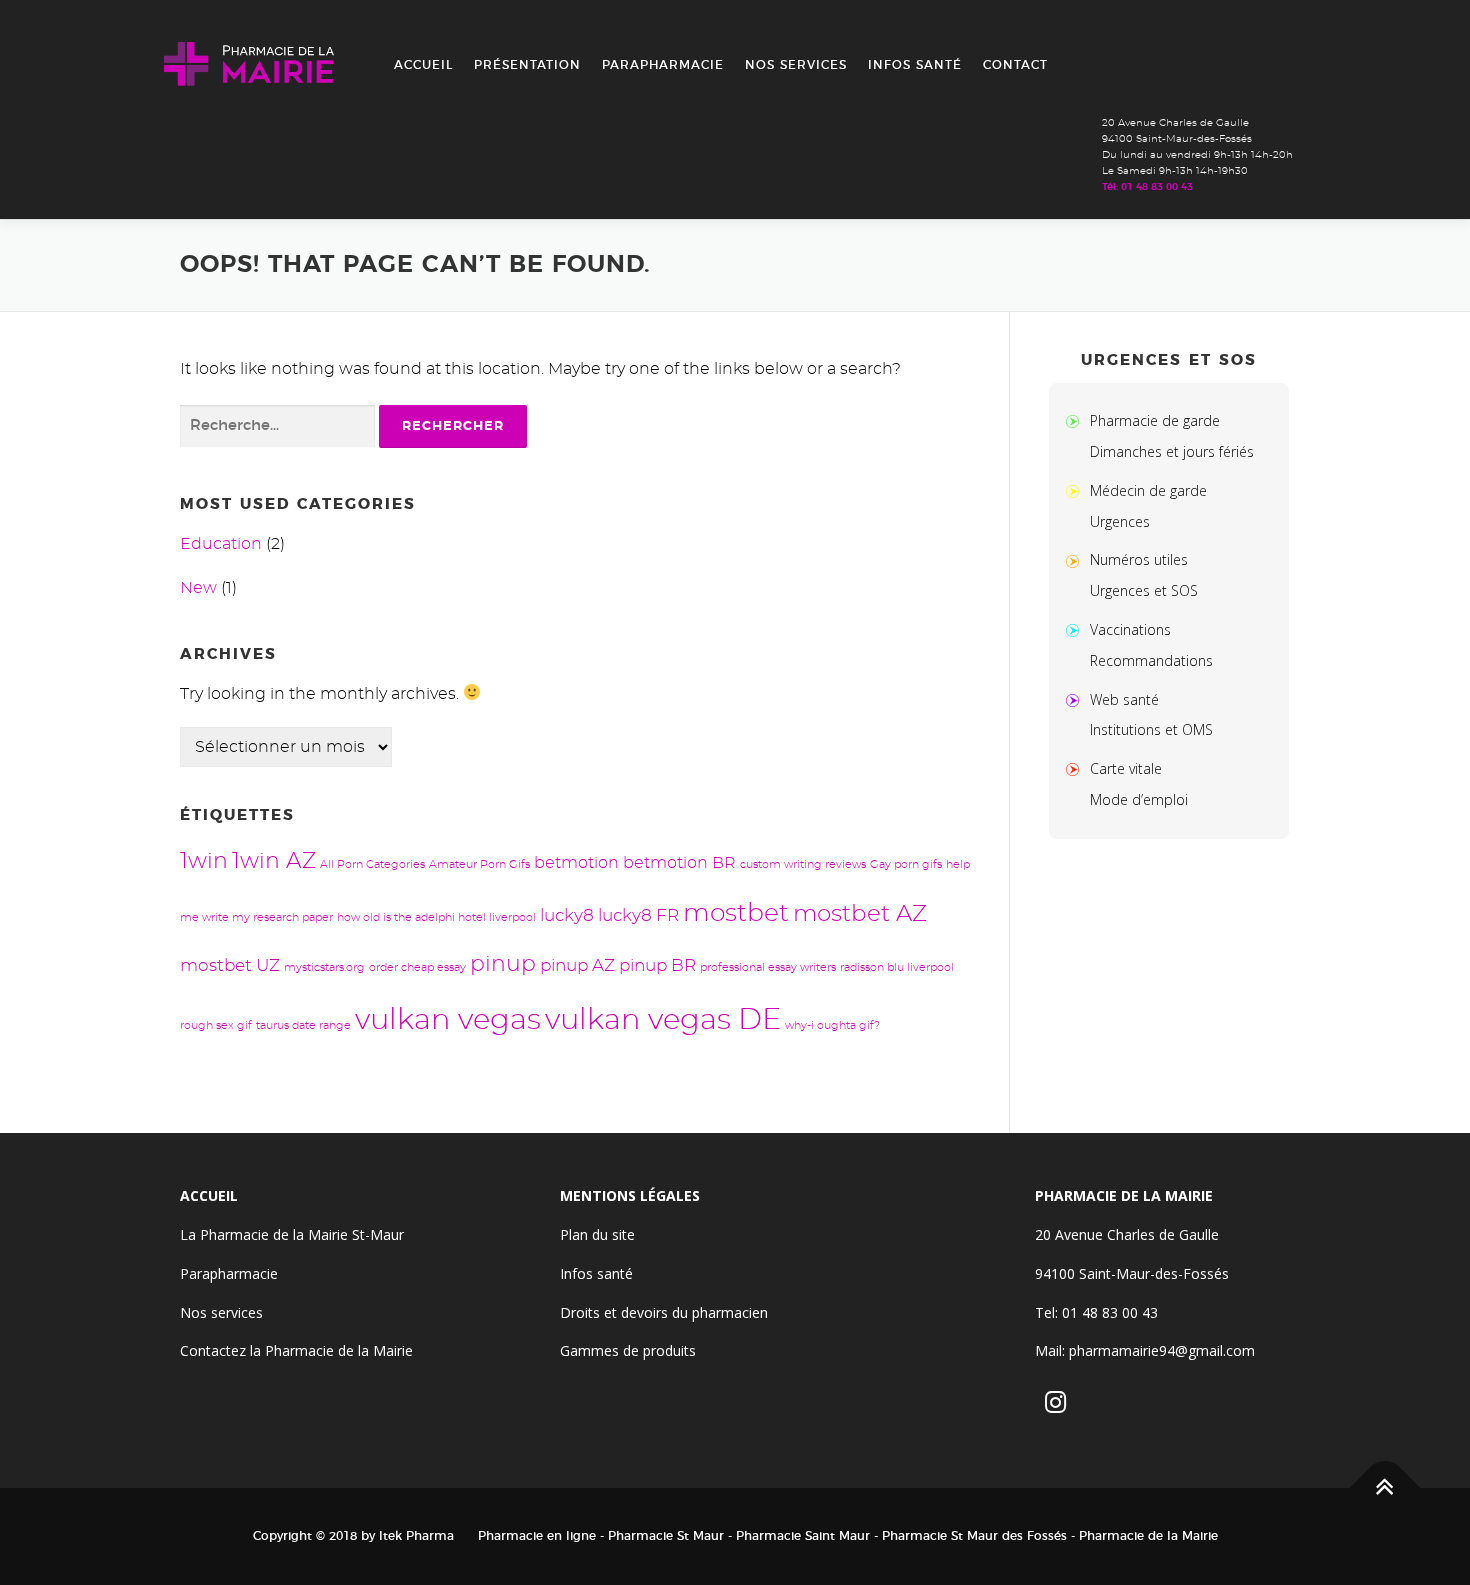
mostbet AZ (860, 914)
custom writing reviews (803, 864)
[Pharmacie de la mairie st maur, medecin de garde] (1077, 490)
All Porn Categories (372, 864)
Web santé (1124, 699)
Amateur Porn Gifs (479, 864)
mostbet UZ (230, 965)
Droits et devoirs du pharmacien (664, 1312)
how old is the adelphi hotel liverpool (436, 917)
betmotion (576, 863)
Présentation (527, 65)
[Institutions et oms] (1077, 699)
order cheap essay (417, 967)
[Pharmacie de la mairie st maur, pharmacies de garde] (1077, 420)
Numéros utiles (1139, 559)
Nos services (796, 65)
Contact (1015, 65)
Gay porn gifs (906, 864)
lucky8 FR (638, 915)
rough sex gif (216, 1025)
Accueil (423, 65)
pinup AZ (577, 965)
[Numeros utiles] (1077, 559)
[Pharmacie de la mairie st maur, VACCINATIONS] (1077, 629)
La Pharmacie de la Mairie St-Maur (292, 1234)
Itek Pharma (416, 1536)
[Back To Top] (1385, 1488)
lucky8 (567, 915)
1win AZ (274, 861)
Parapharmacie (663, 65)
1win (204, 861)
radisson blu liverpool (897, 967)
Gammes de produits (628, 1350)
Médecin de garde (1148, 490)
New (198, 588)
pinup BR (657, 965)
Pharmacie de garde (1155, 420)
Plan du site (597, 1234)
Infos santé (915, 65)
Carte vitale (1126, 768)
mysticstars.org (324, 967)
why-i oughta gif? (832, 1025)
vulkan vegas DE (663, 1020)
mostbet (736, 913)
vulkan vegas (448, 1020)
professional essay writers (768, 967)
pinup (503, 964)
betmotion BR (679, 863)
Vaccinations (1130, 629)
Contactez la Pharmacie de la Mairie (296, 1350)
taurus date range (303, 1025)
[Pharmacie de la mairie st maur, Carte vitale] (1077, 768)
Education (221, 544)
